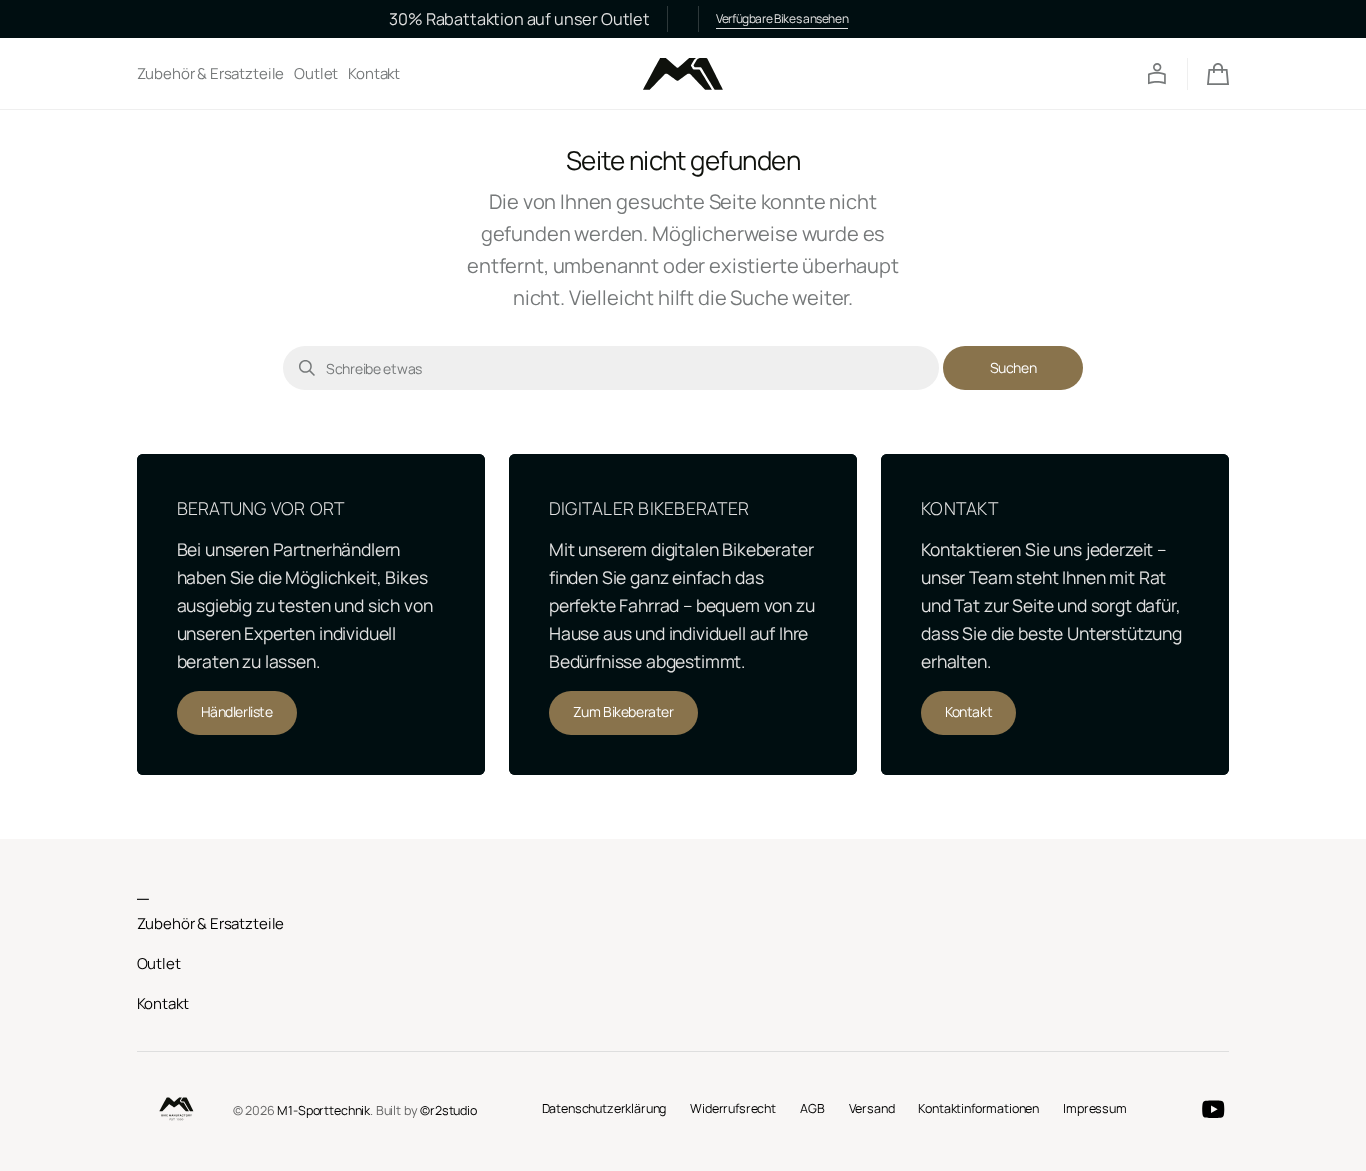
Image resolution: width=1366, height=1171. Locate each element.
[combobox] (611, 368)
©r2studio (448, 1110)
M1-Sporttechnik (323, 1110)
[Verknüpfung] (311, 614)
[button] (1157, 74)
